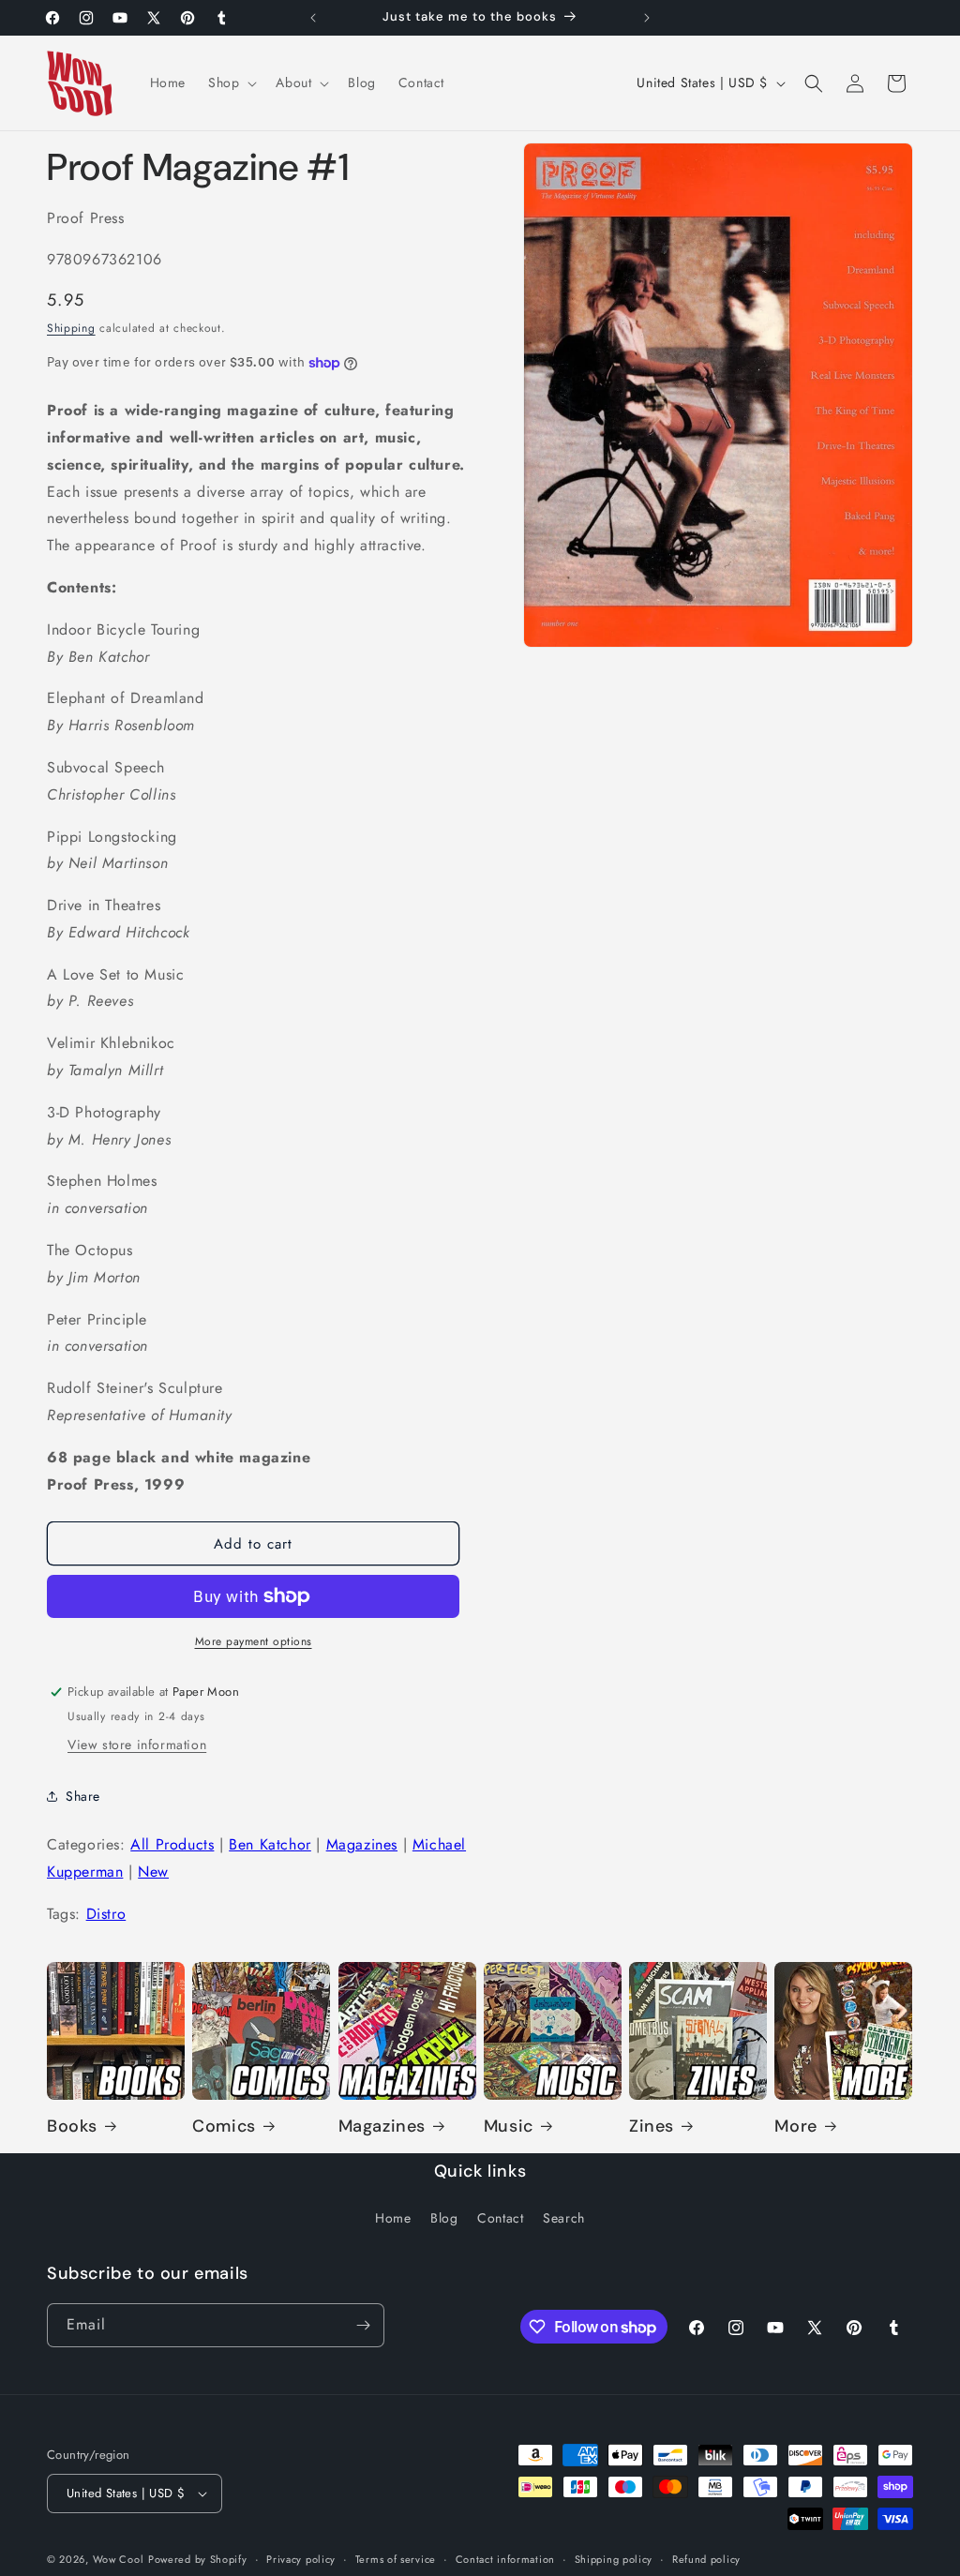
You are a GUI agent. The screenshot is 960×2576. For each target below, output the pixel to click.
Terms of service (396, 2559)
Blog (444, 2218)
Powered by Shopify (198, 2559)
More (795, 2127)
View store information (137, 1745)
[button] (231, 82)
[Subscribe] (363, 2325)
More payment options (254, 1641)
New (153, 1872)
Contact (500, 2218)
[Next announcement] (647, 18)
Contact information (505, 2559)
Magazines (362, 1844)
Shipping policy (614, 2559)
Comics (224, 2127)
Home (393, 2218)
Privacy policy (301, 2559)
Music (509, 2127)
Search (564, 2218)
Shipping (71, 328)
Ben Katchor (270, 1844)
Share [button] (83, 1796)
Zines (652, 2127)
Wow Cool (119, 2559)
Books (72, 2127)
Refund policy (706, 2559)
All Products (172, 1844)
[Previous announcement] (313, 18)
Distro (106, 1914)
